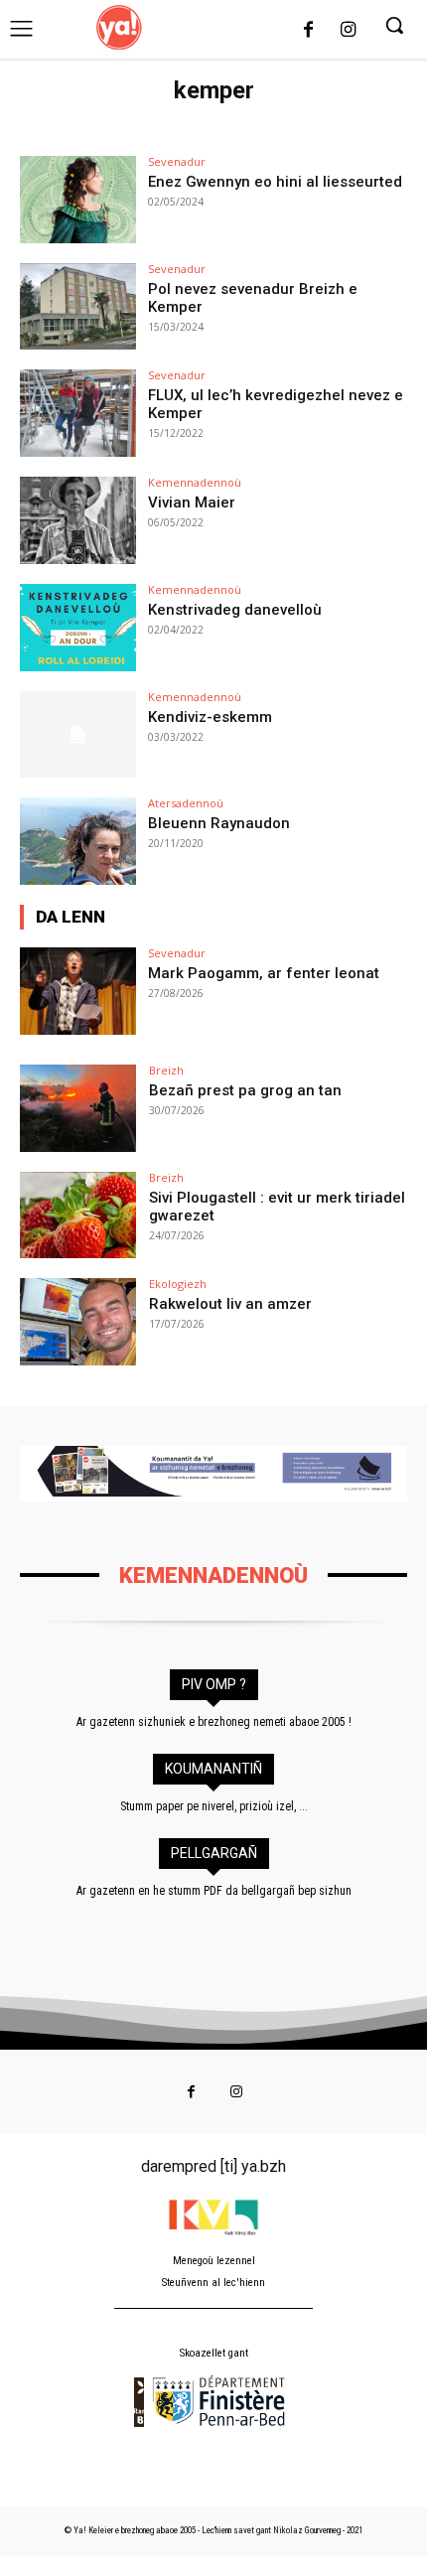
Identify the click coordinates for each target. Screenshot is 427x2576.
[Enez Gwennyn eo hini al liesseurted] (78, 200)
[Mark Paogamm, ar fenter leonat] (78, 991)
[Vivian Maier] (78, 520)
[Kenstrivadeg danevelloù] (78, 628)
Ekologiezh (178, 1284)
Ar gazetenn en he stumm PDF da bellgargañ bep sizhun (214, 1891)
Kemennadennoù (195, 482)
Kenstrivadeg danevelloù (235, 610)
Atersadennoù (186, 803)
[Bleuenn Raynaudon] (78, 841)
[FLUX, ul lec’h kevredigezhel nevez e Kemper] (78, 413)
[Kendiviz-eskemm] (78, 735)
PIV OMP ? (214, 1684)
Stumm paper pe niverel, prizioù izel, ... (214, 1806)
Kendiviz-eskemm (210, 717)
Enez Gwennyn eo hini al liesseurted (275, 182)
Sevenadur (177, 161)
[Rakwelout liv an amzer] (78, 1322)
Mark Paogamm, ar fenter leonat (264, 973)
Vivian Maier (192, 502)
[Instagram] (348, 31)
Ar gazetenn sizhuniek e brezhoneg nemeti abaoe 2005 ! (214, 1722)
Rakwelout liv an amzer (230, 1304)
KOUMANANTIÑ (213, 1769)
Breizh (166, 1070)
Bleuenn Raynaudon (219, 823)
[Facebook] (309, 31)
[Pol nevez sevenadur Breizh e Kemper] (78, 307)
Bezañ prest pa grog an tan (245, 1090)
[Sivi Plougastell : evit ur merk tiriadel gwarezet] (78, 1216)
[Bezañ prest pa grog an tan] (78, 1108)
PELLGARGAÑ (214, 1853)
